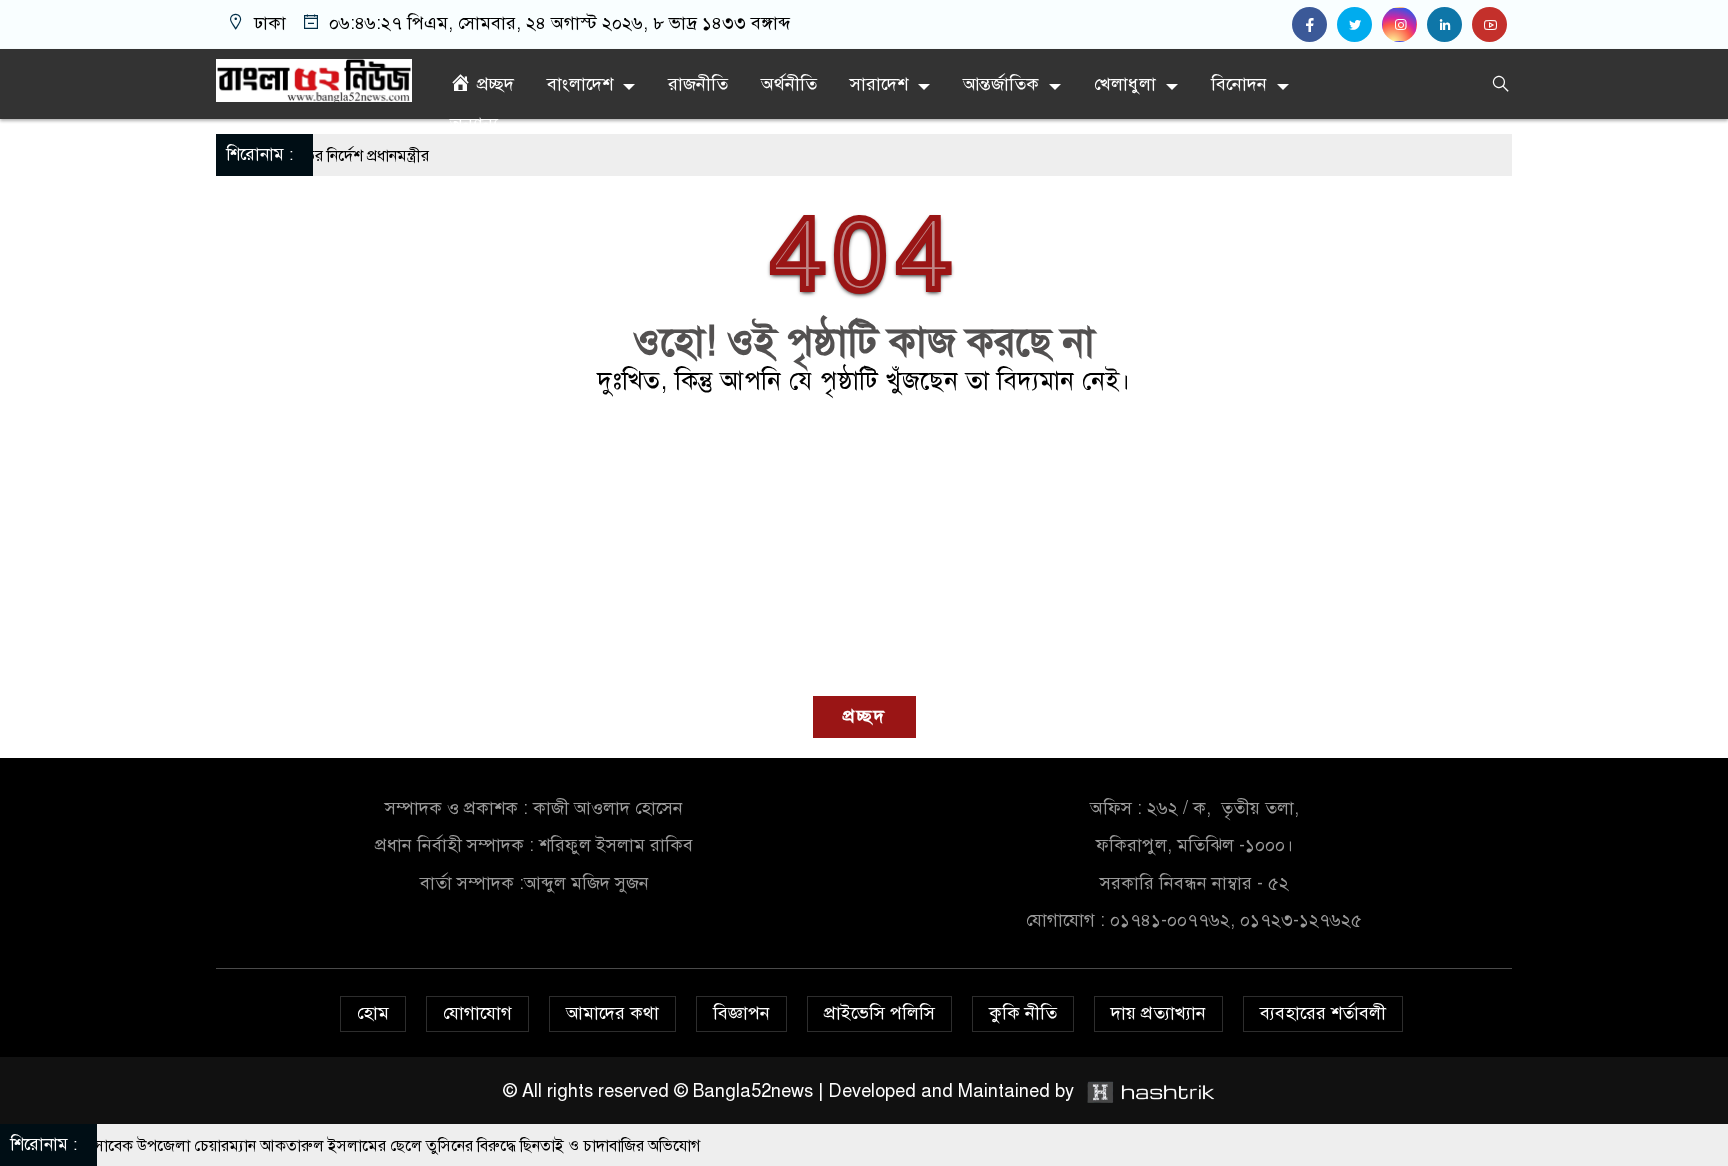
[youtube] (1492, 25)
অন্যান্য (474, 124)
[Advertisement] (864, 546)
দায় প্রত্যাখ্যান (1158, 1013)
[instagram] (1404, 25)
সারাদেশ (879, 84)
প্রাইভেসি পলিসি (879, 1013)
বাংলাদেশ (580, 84)
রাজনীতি (698, 84)
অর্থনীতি (789, 84)
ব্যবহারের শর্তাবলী (1323, 1013)
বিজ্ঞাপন (741, 1013)
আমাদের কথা (612, 1013)
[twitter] (1359, 25)
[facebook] (1314, 25)
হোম (373, 1013)
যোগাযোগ (477, 1013)
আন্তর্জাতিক (1001, 84)
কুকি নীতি (1023, 1013)
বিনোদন (1239, 84)
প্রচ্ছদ (864, 716)
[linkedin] (1449, 25)
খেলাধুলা (1125, 84)
